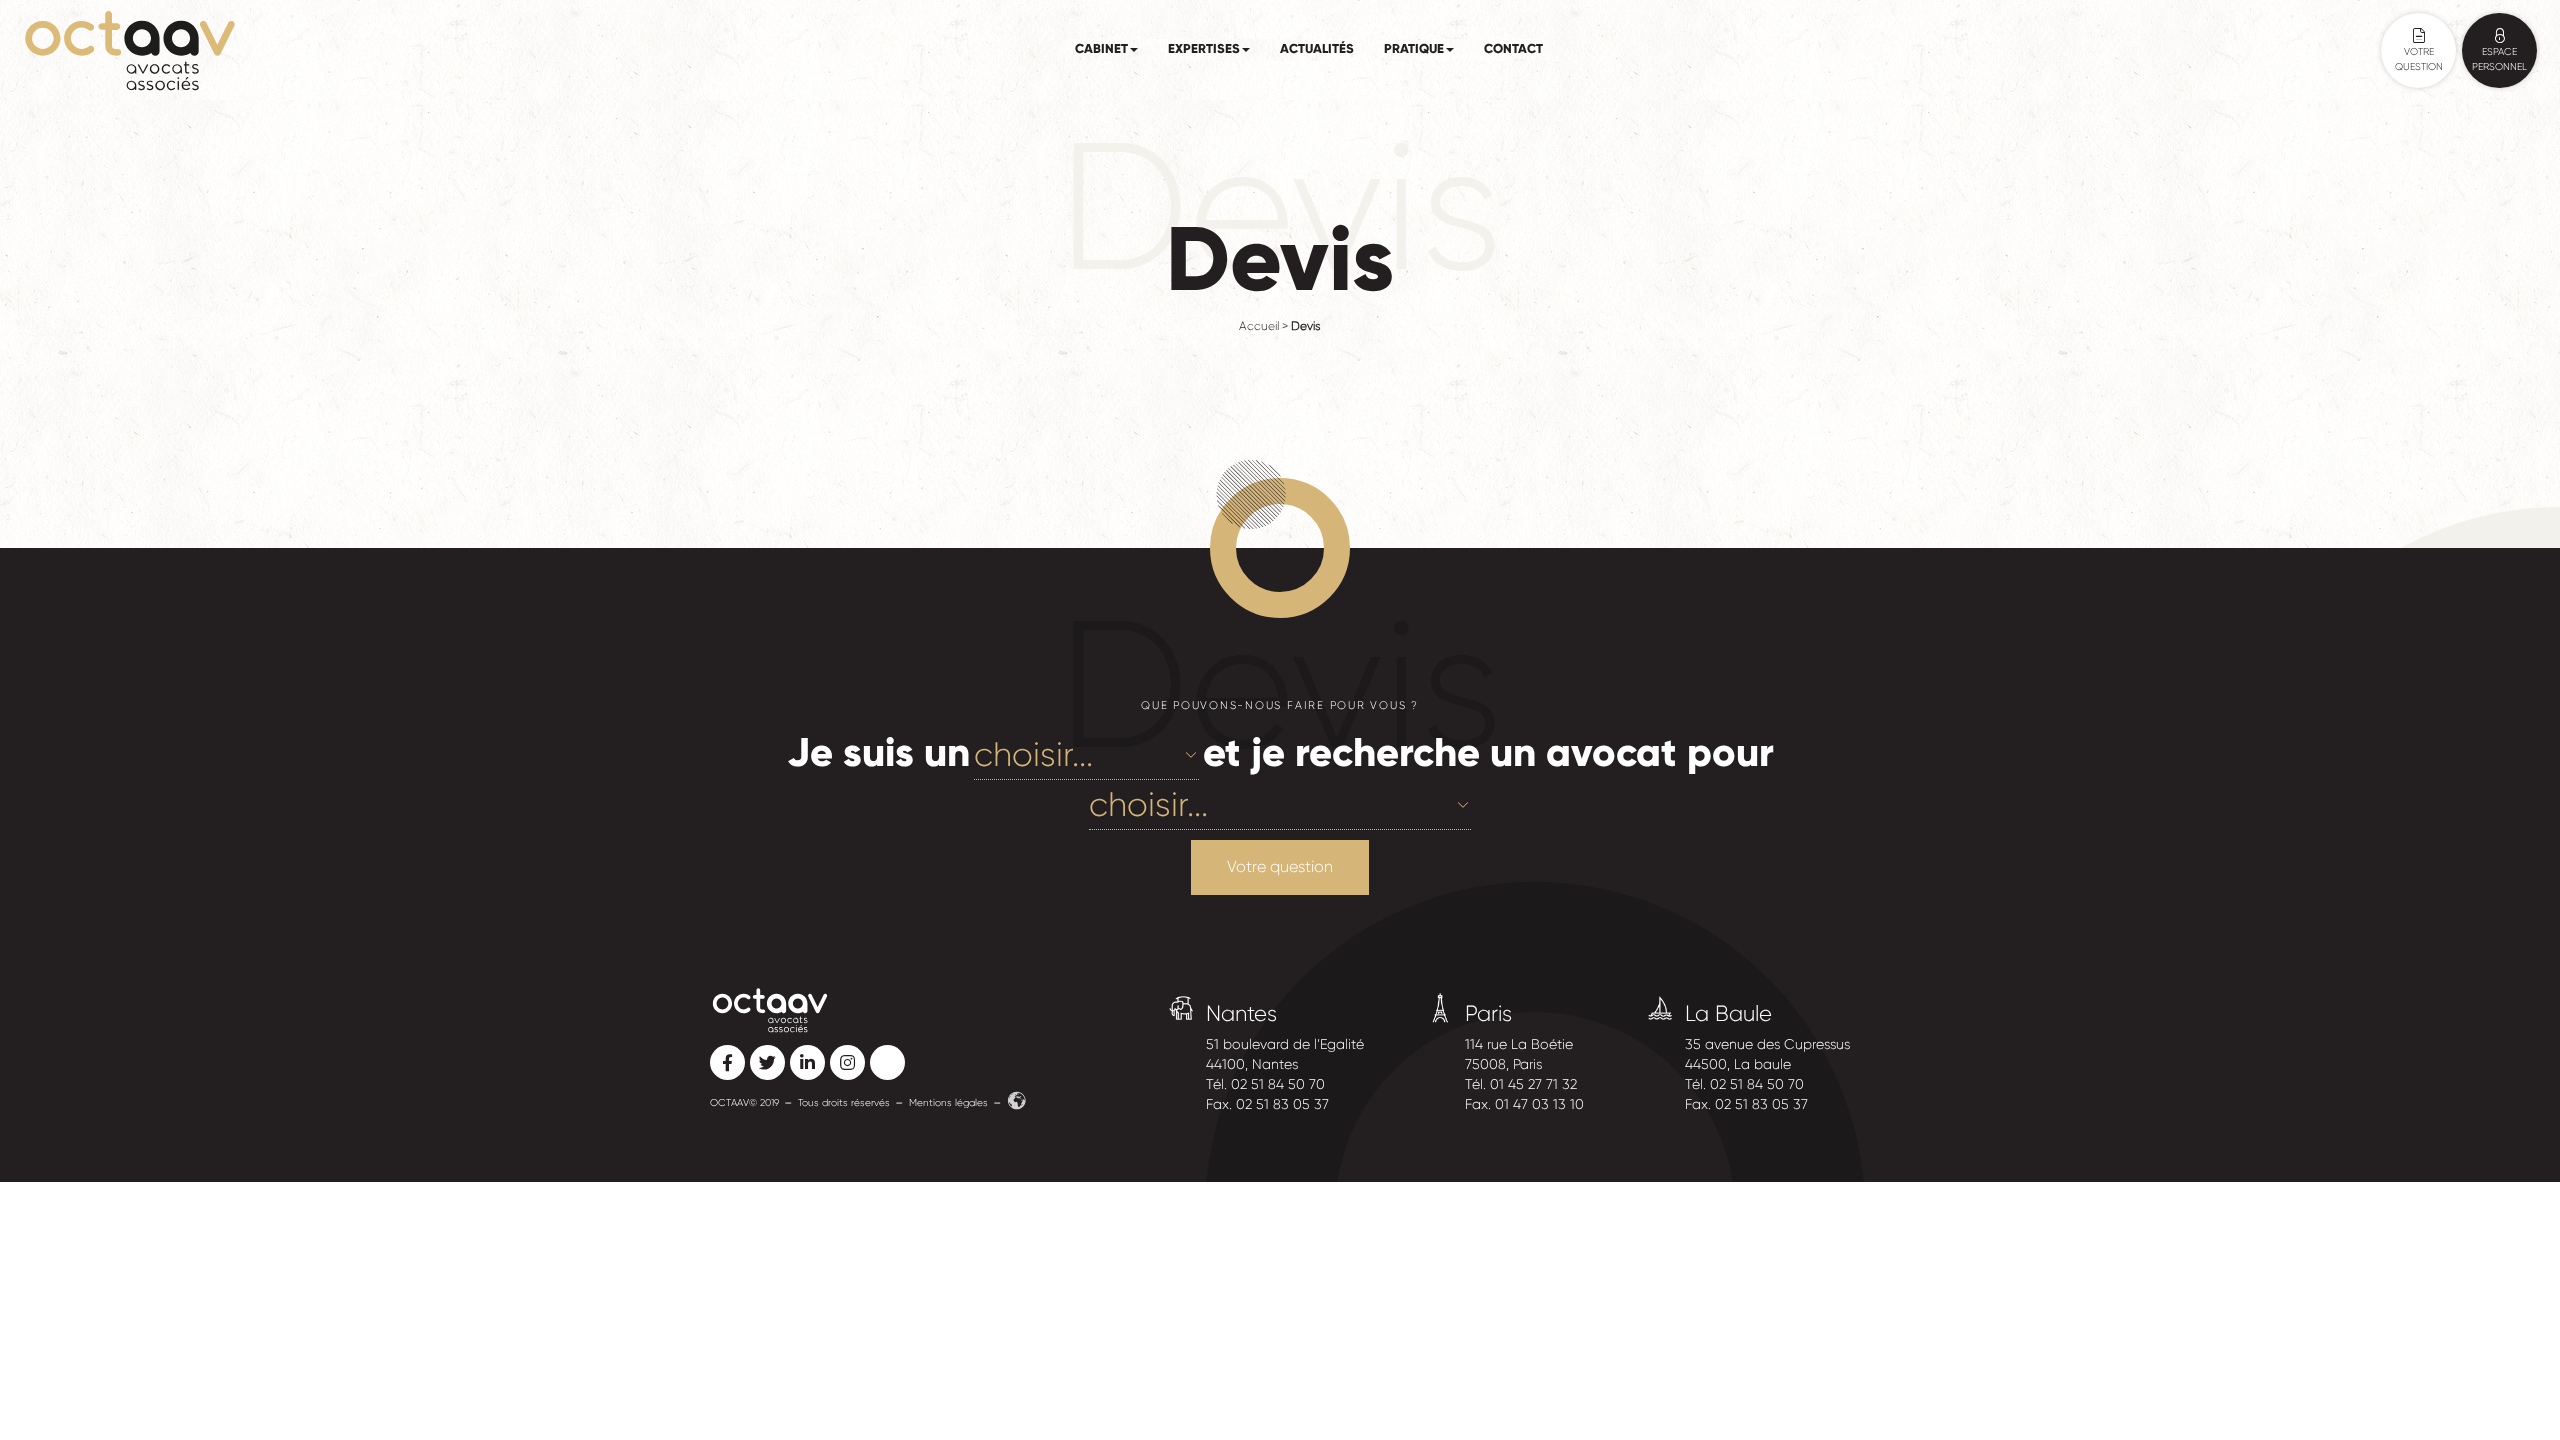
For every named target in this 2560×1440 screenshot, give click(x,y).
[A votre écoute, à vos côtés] (130, 50)
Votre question (1280, 866)
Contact (1513, 49)
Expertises (1204, 49)
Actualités (1317, 49)
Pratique (1414, 49)
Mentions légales (948, 1102)
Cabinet (1101, 49)
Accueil (1259, 326)
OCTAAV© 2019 (744, 1102)
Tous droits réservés (844, 1102)
